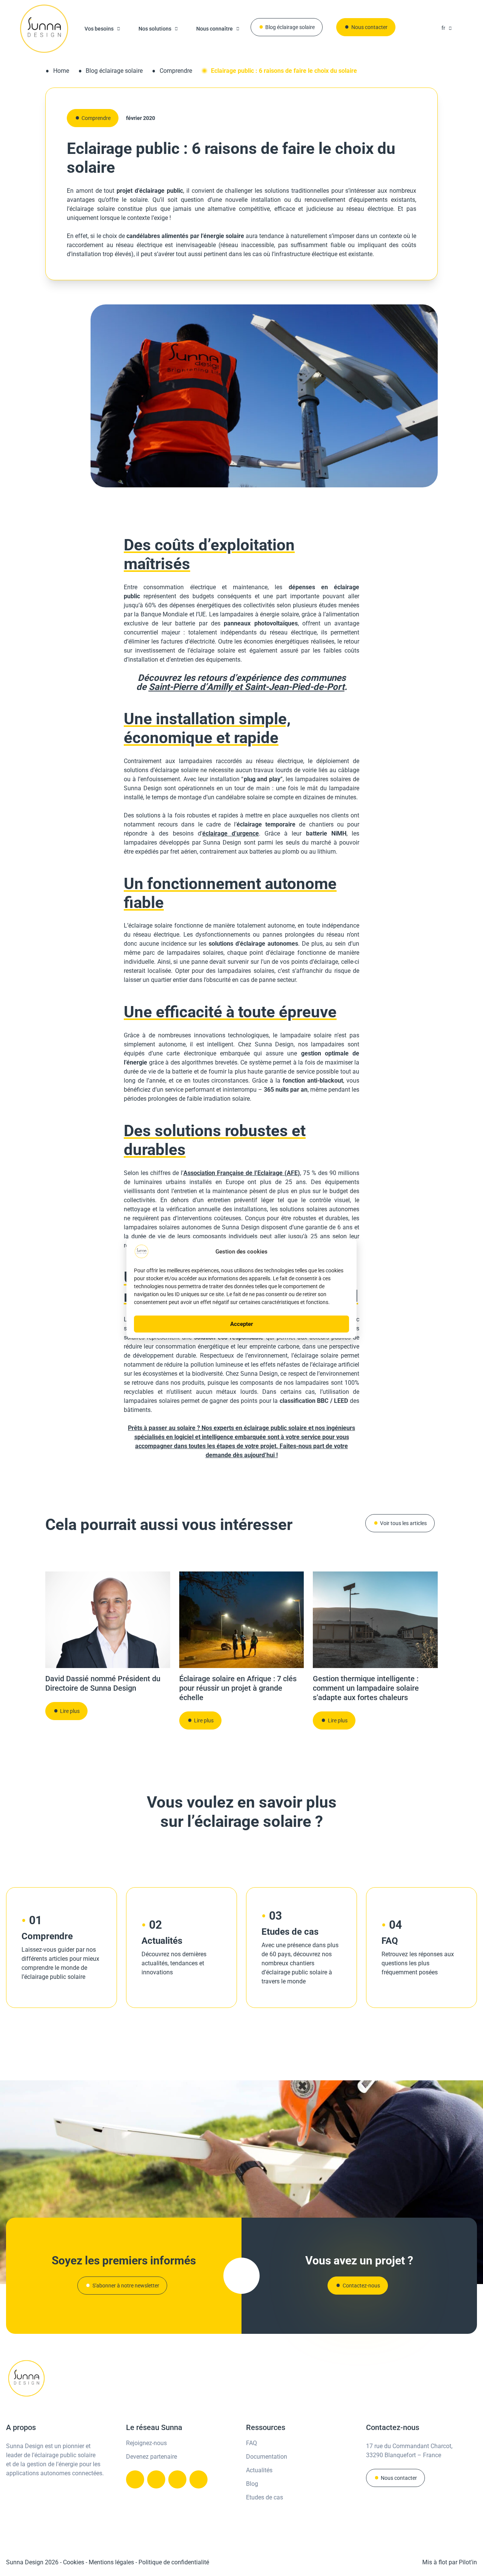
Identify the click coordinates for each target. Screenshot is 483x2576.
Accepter (242, 1324)
